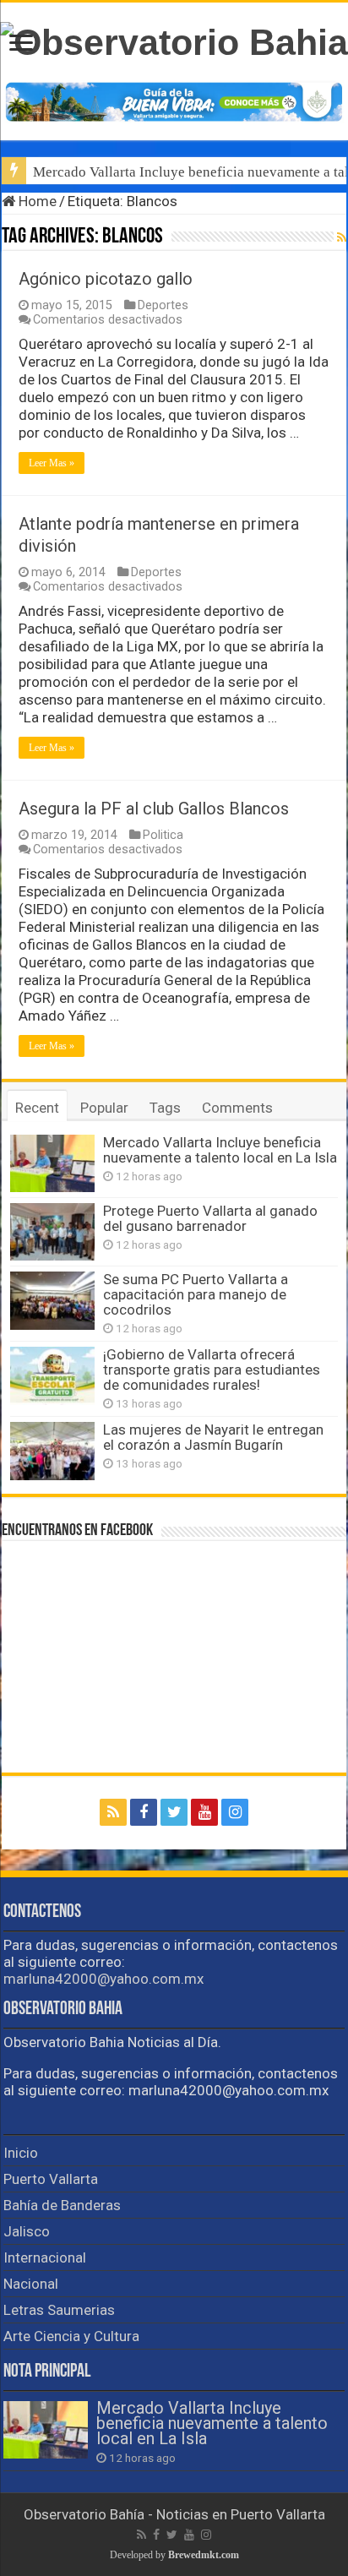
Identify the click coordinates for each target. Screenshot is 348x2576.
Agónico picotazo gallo (106, 279)
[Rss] (113, 1812)
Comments (237, 1108)
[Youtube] (204, 1812)
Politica (163, 835)
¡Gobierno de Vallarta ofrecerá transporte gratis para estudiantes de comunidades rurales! (212, 1370)
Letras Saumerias (59, 2310)
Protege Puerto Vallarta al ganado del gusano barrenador (210, 1218)
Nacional (31, 2284)
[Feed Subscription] (342, 237)
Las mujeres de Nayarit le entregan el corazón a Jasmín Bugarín (213, 1437)
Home (36, 201)
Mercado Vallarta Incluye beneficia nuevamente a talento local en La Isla (220, 1150)
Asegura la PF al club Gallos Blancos (154, 809)
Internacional (45, 2257)
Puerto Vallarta (51, 2179)
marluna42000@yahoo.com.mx (103, 1979)
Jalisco (27, 2231)
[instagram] (235, 1812)
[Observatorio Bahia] (174, 40)
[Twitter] (174, 1812)
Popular (104, 1108)
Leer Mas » (52, 463)
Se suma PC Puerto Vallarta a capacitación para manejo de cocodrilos (196, 1294)
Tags (165, 1108)
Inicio (21, 2153)
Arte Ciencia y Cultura (71, 2336)
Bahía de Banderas (62, 2205)
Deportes (163, 305)
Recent (37, 1108)
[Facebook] (144, 1812)
